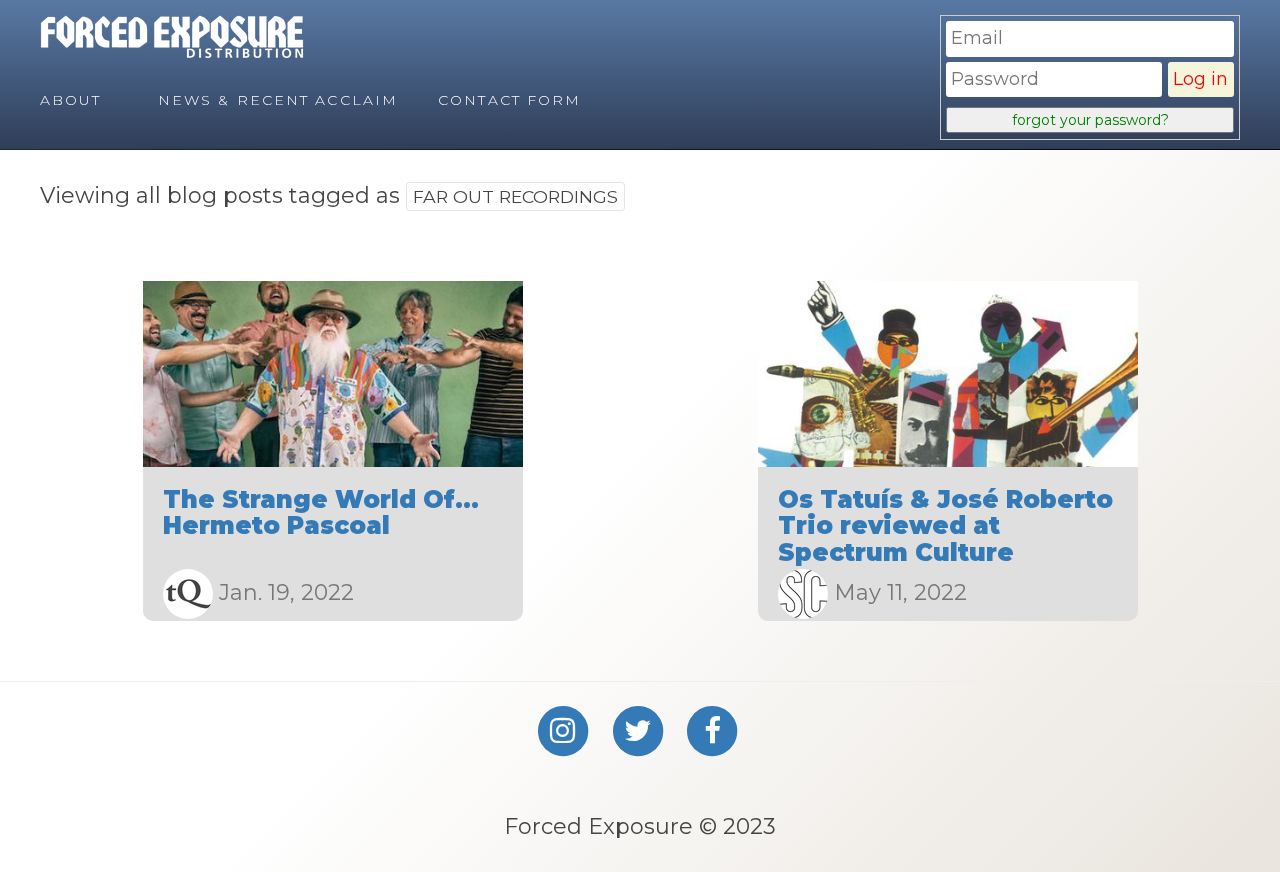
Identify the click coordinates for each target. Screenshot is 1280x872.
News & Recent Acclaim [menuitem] (278, 100)
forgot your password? (1090, 120)
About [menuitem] (71, 100)
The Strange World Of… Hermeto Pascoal (321, 512)
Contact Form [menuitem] (509, 100)
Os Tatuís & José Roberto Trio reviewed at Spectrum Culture (945, 526)
